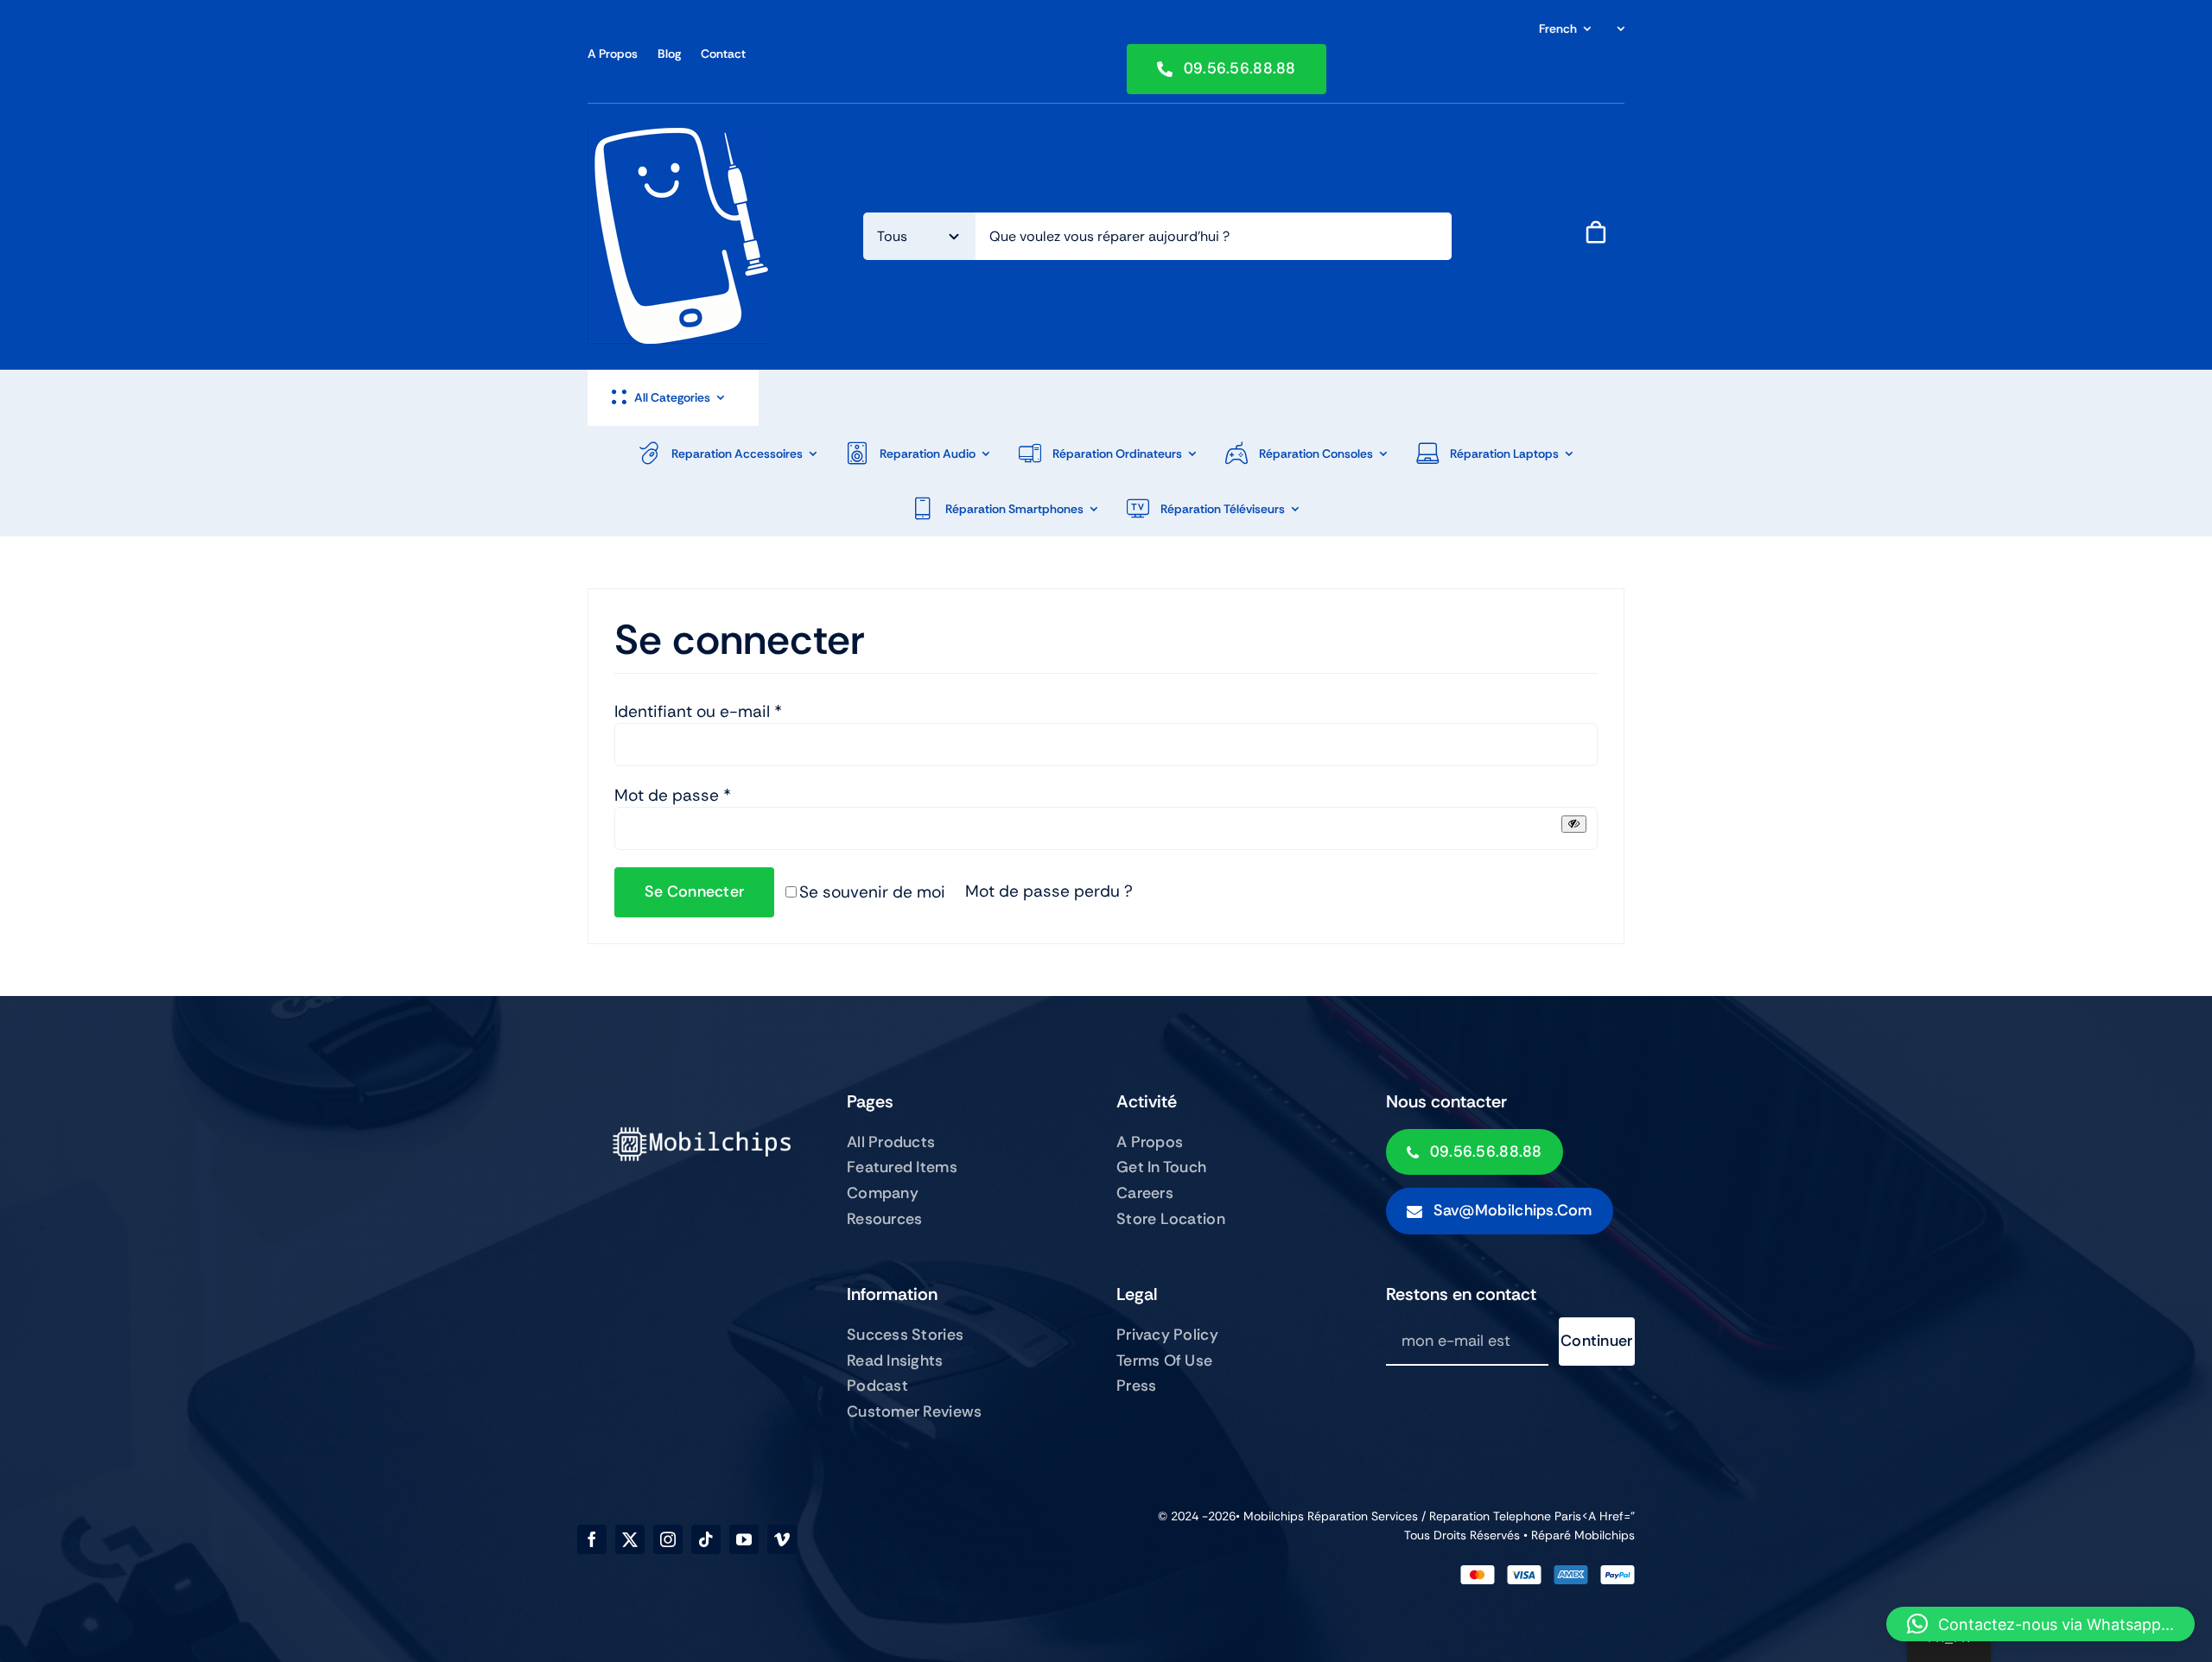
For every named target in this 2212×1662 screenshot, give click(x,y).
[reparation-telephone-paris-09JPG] (678, 136)
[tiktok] (706, 1539)
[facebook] (592, 1539)
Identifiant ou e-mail (698, 711)
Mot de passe (673, 795)
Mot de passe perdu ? (1049, 891)
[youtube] (744, 1539)
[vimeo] (782, 1539)
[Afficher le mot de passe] (1574, 824)
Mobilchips (1605, 1535)
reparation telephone (1492, 1516)
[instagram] (668, 1539)
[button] (2040, 1624)
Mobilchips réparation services (1331, 1516)
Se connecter (694, 891)
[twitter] (630, 1539)
